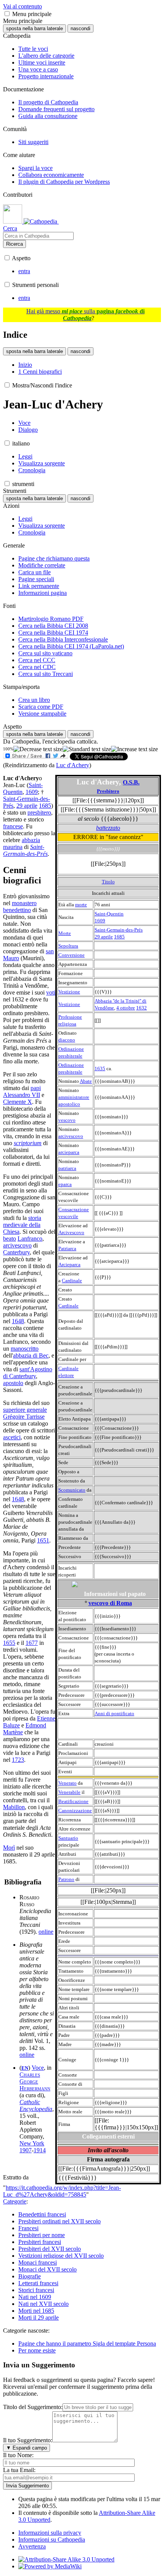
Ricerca (14, 244)
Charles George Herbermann (35, 2081)
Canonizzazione (75, 1810)
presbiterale (70, 1056)
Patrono (66, 1879)
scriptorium (28, 1143)
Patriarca (67, 1248)
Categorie (15, 2201)
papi (36, 1088)
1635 (100, 1068)
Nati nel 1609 (35, 2297)
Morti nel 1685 (36, 2311)
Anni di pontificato (114, 1713)
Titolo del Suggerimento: (33, 2407)
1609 (100, 921)
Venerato (68, 1783)
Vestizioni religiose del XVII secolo (61, 2256)
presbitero (39, 812)
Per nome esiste (37, 2350)
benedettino (17, 910)
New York (32, 2143)
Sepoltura (68, 946)
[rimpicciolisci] (38, 749)
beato (10, 1239)
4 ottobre (126, 1008)
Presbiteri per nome (42, 2235)
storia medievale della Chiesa (22, 1225)
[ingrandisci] (134, 749)
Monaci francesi (38, 2263)
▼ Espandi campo (27, 2448)
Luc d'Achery (73, 765)
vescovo (67, 1120)
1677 (32, 1643)
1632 (141, 1008)
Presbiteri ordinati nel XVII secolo (59, 2221)
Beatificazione (73, 1801)
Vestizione (69, 992)
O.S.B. (131, 782)
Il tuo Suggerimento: (28, 2440)
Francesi (28, 2228)
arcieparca (69, 1152)
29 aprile (104, 937)
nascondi (80, 28)
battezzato (108, 828)
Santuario (68, 1838)
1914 (40, 2150)
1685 (119, 937)
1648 (18, 1321)
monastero (24, 903)
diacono (67, 1040)
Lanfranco (30, 1239)
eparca (65, 1184)
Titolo (108, 882)
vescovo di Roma (110, 1603)
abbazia (31, 840)
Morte (65, 933)
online (46, 1932)
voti (51, 992)
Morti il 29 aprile (39, 2318)
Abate (86, 1081)
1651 (43, 1540)
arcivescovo (71, 1136)
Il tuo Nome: (18, 2455)
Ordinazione (71, 1049)
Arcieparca (69, 1265)
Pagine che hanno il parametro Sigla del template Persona (87, 2344)
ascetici (12, 1437)
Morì (9, 1848)
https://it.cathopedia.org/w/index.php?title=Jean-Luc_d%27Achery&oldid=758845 (62, 2191)
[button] (7, 14)
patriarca (67, 1168)
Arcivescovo (71, 1232)
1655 (9, 1643)
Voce (38, 2068)
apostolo (13, 1383)
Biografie (30, 2276)
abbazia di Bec (31, 1355)
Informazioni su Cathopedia (52, 2540)
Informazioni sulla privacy (50, 2533)
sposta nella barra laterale (35, 28)
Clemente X (18, 1102)
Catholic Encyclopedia (36, 2105)
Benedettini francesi (42, 2214)
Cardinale (72, 1281)
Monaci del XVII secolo (47, 2269)
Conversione (72, 955)
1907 (26, 2150)
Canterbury (16, 1252)
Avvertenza (32, 2546)
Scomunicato (72, 1490)
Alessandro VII (22, 1095)
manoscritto (25, 1349)
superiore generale (25, 1410)
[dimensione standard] (87, 749)
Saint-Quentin (109, 914)
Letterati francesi (38, 2283)
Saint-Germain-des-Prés (119, 930)
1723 (18, 1760)
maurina (13, 847)
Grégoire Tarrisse (24, 1417)
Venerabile (69, 1792)
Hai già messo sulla (85, 315)
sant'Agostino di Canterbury (28, 1373)
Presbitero (108, 791)
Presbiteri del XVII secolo (50, 2249)
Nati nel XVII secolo (43, 2304)
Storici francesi (36, 2290)
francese (13, 826)
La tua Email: (19, 2470)
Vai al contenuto (23, 6)
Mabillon (14, 1807)
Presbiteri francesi (40, 2242)
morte (81, 905)
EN (25, 2068)
